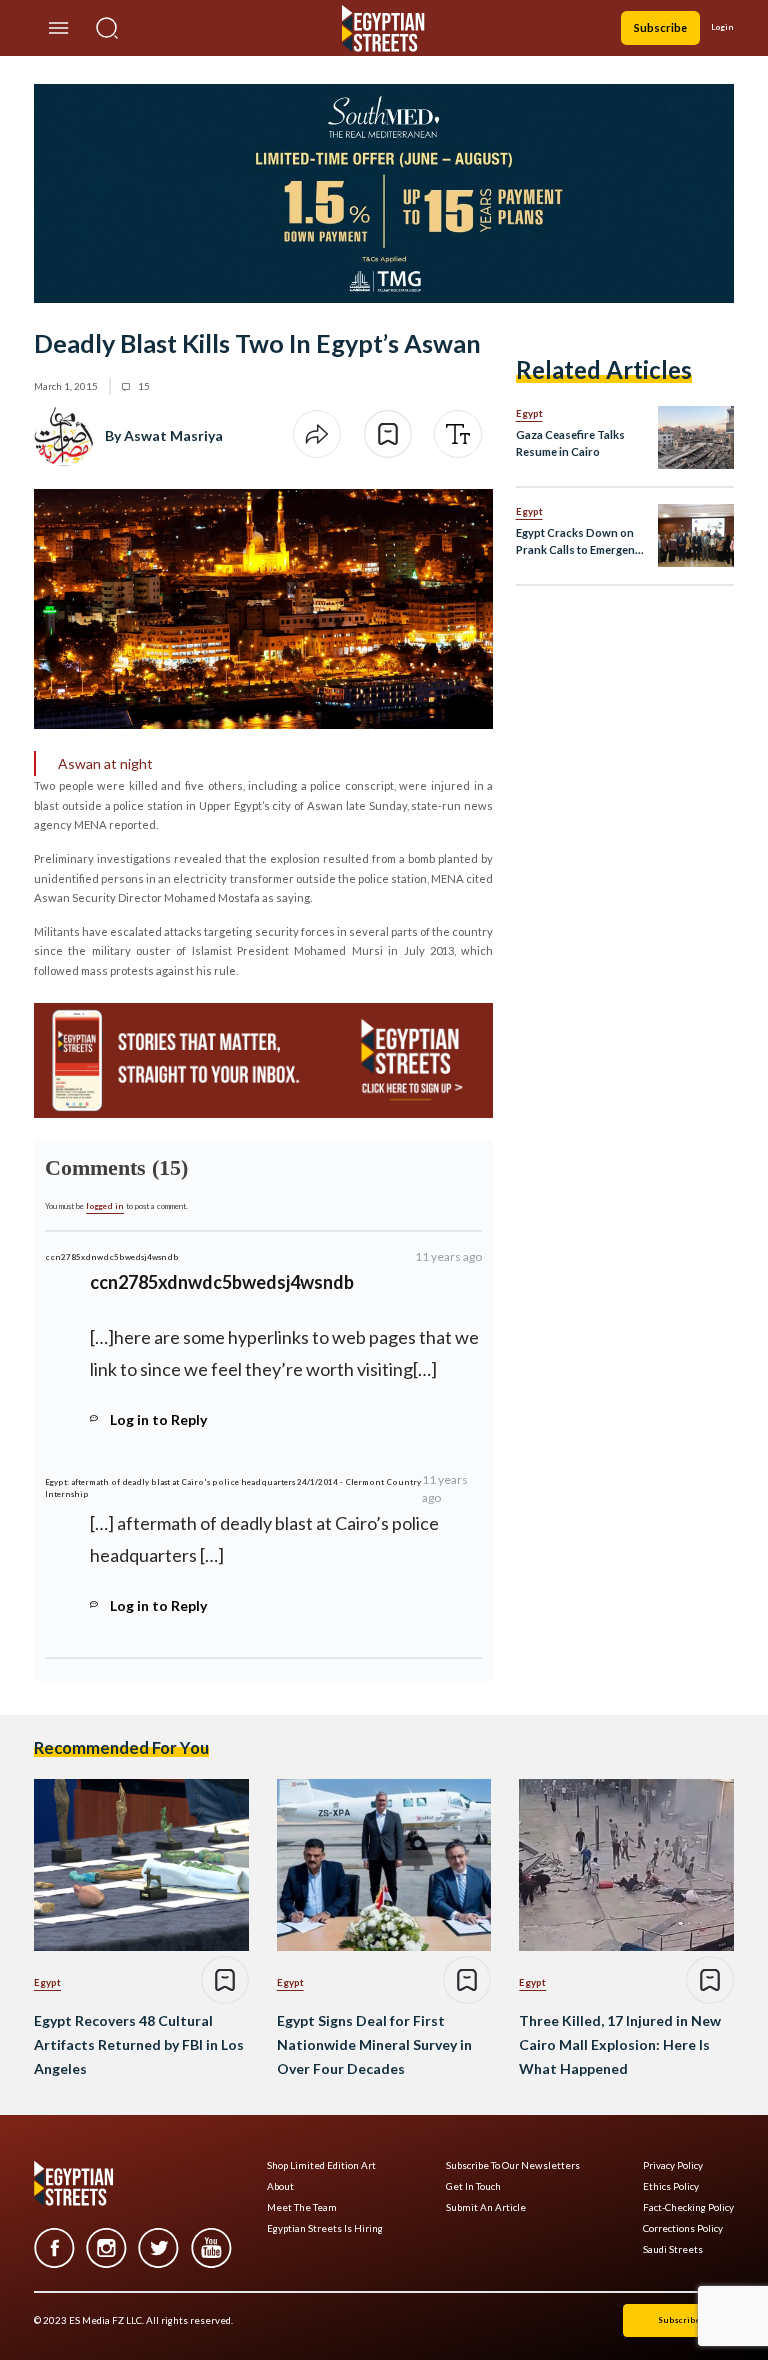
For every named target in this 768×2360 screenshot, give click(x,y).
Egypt (529, 413)
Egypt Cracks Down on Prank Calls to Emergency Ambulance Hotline (581, 542)
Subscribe (660, 27)
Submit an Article (486, 2207)
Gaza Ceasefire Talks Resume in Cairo (570, 443)
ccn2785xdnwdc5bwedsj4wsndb (112, 1257)
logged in (105, 1206)
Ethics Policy (671, 2186)
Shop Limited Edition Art (321, 2165)
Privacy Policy (673, 2165)
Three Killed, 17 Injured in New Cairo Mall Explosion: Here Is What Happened (620, 2044)
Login (722, 27)
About (280, 2186)
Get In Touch (473, 2186)
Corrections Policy (683, 2228)
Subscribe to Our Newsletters (513, 2165)
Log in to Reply (158, 1419)
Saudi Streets (673, 2249)
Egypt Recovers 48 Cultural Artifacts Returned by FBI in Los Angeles (139, 2044)
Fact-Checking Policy (688, 2207)
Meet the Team (302, 2207)
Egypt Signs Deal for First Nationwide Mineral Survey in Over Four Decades (374, 2044)
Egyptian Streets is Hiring (325, 2228)
